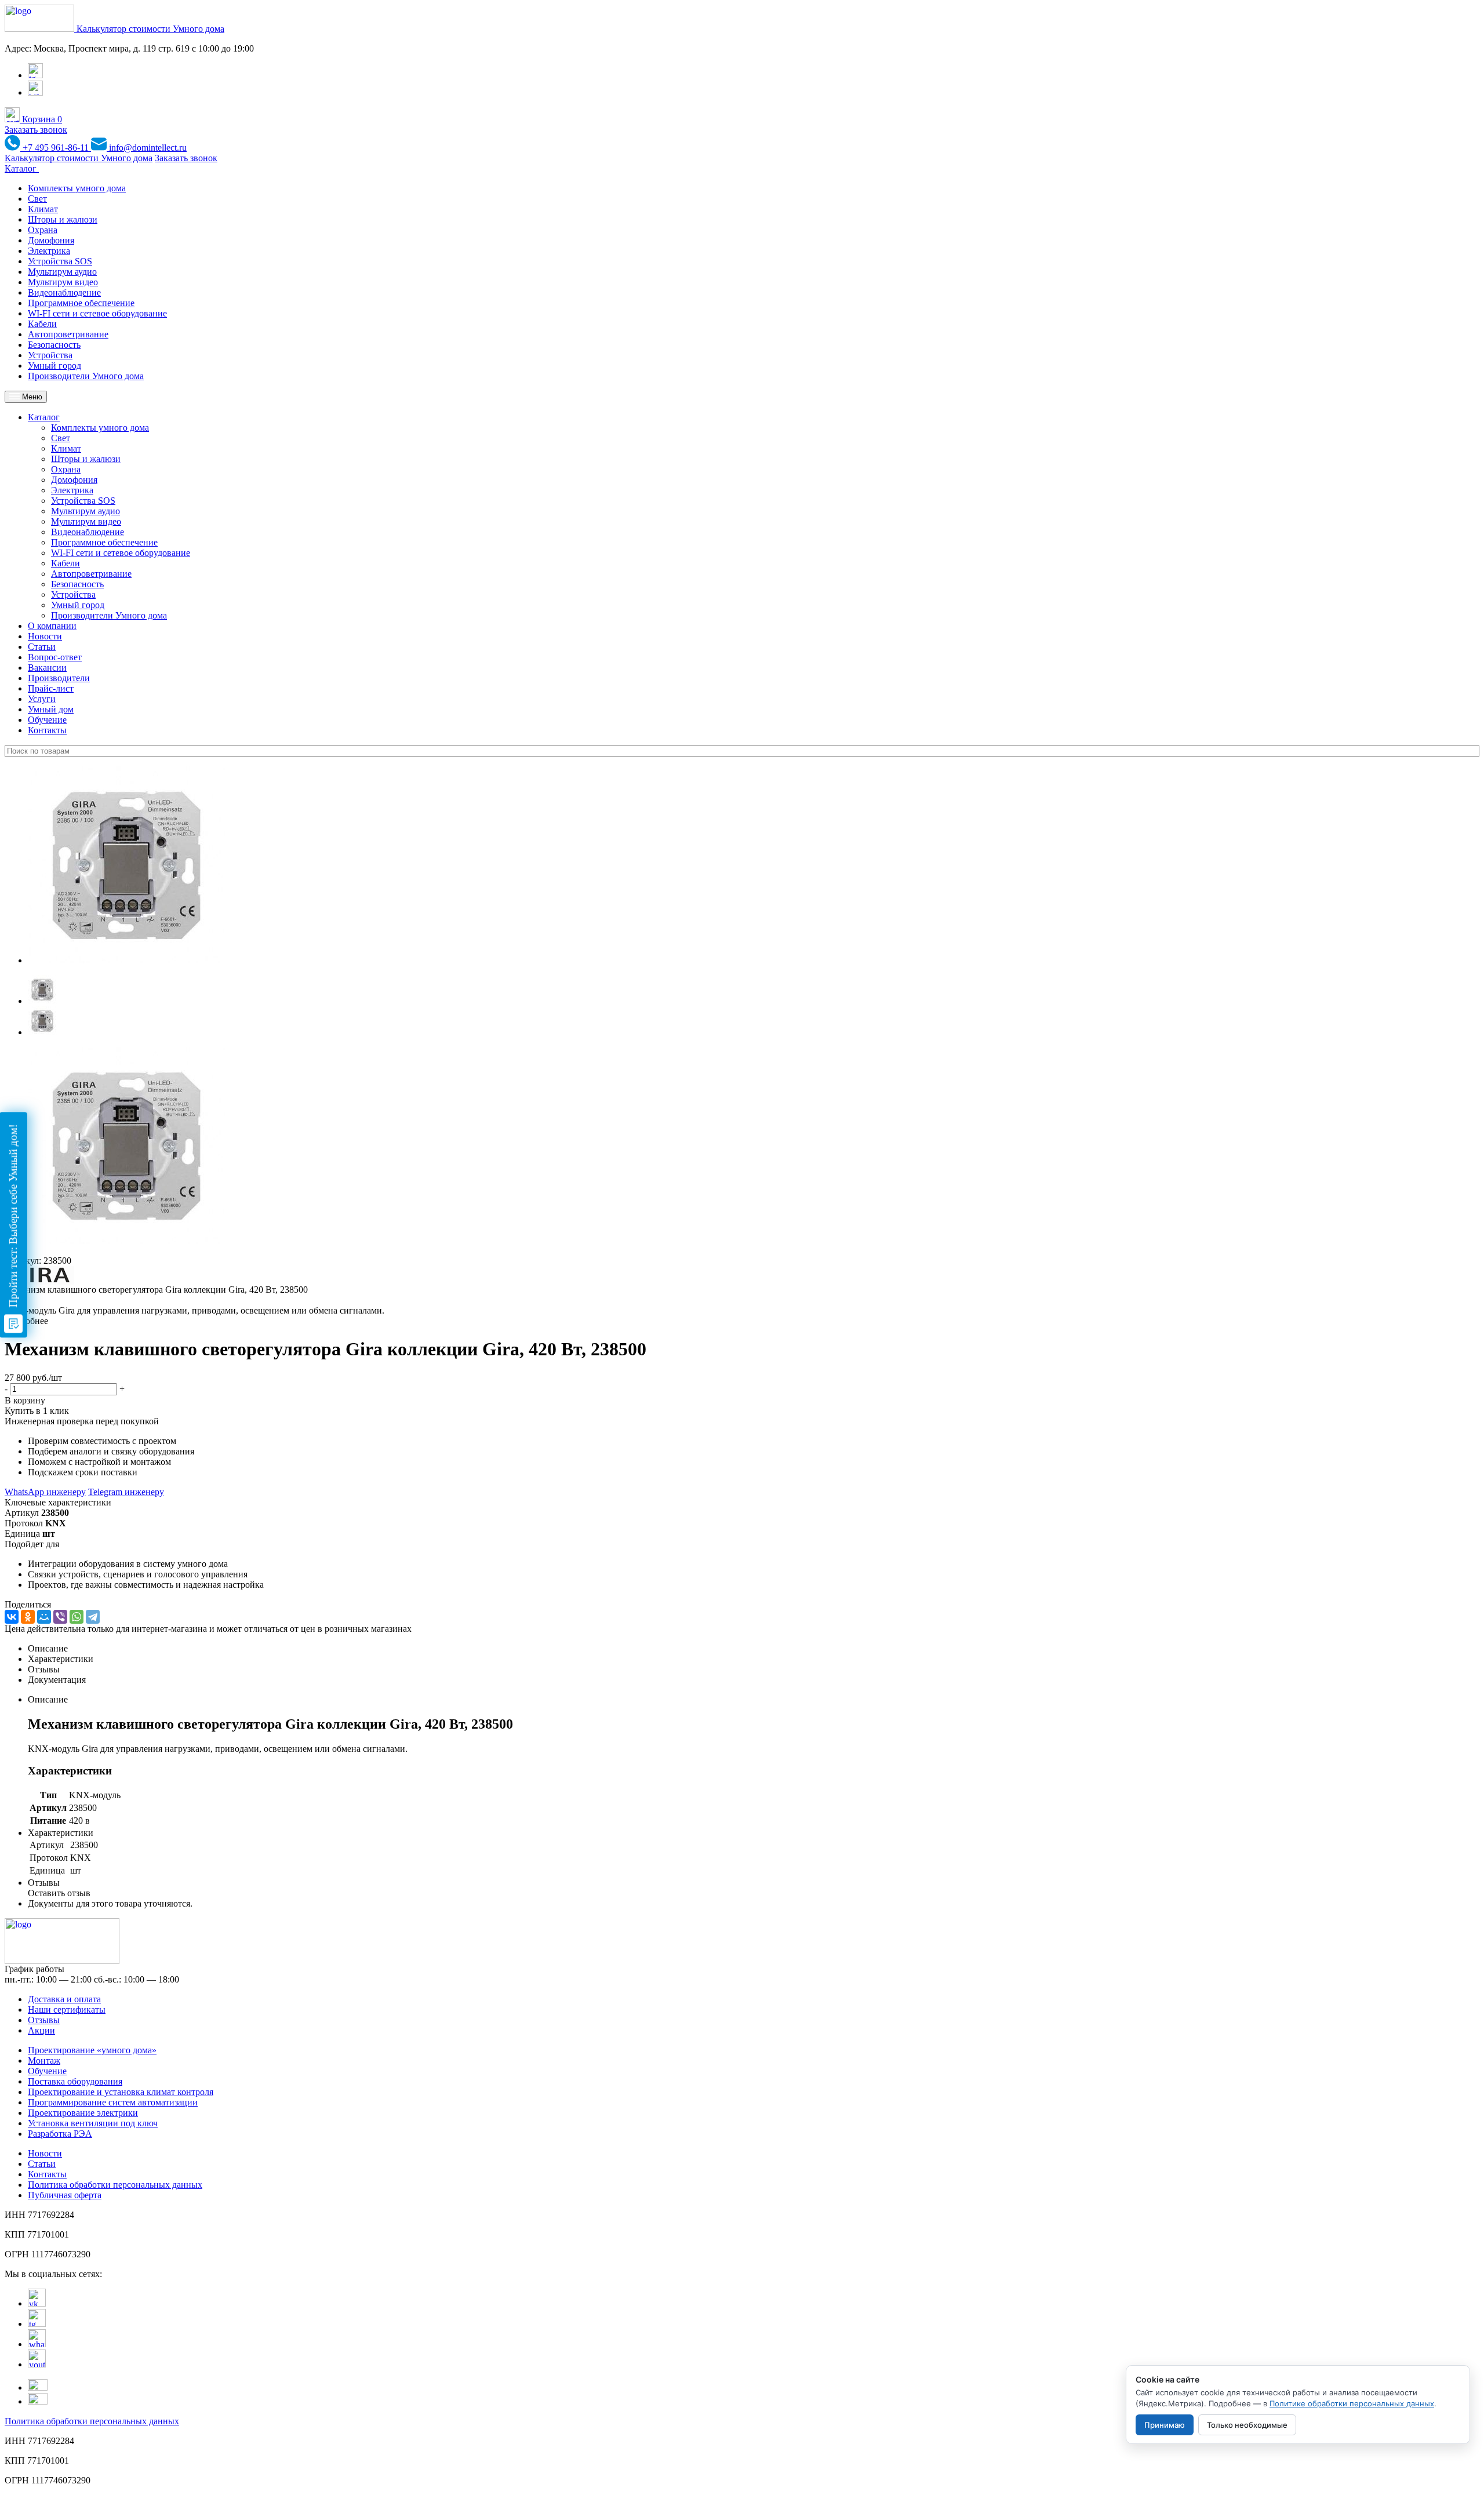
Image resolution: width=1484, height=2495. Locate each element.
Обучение (47, 720)
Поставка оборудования (75, 2081)
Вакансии (47, 668)
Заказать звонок (36, 130)
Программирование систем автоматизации (113, 2102)
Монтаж (44, 2061)
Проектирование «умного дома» (92, 2050)
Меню (31, 397)
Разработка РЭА (60, 2134)
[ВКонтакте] (12, 1617)
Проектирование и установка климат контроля (121, 2092)
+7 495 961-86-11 (56, 148)
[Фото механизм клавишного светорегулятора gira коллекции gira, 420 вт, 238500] (126, 960)
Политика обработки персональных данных (115, 2185)
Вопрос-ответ (55, 657)
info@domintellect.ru (147, 148)
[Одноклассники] (28, 1617)
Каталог (22, 168)
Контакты (47, 730)
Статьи (42, 647)
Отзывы (44, 2020)
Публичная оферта (65, 2195)
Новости (45, 636)
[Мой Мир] (44, 1617)
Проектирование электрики (83, 2113)
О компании (52, 626)
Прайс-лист (51, 688)
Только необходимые (1247, 2425)
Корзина (41, 119)
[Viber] (60, 1617)
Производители (59, 678)
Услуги (42, 699)
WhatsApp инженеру (45, 1492)
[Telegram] (93, 1617)
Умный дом (51, 709)
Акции (41, 2030)
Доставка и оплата (64, 1999)
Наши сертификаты (67, 2010)
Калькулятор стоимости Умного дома (150, 29)
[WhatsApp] (77, 1617)
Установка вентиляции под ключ (93, 2123)
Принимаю (1165, 2425)
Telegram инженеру (126, 1492)
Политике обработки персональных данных (1352, 2403)
